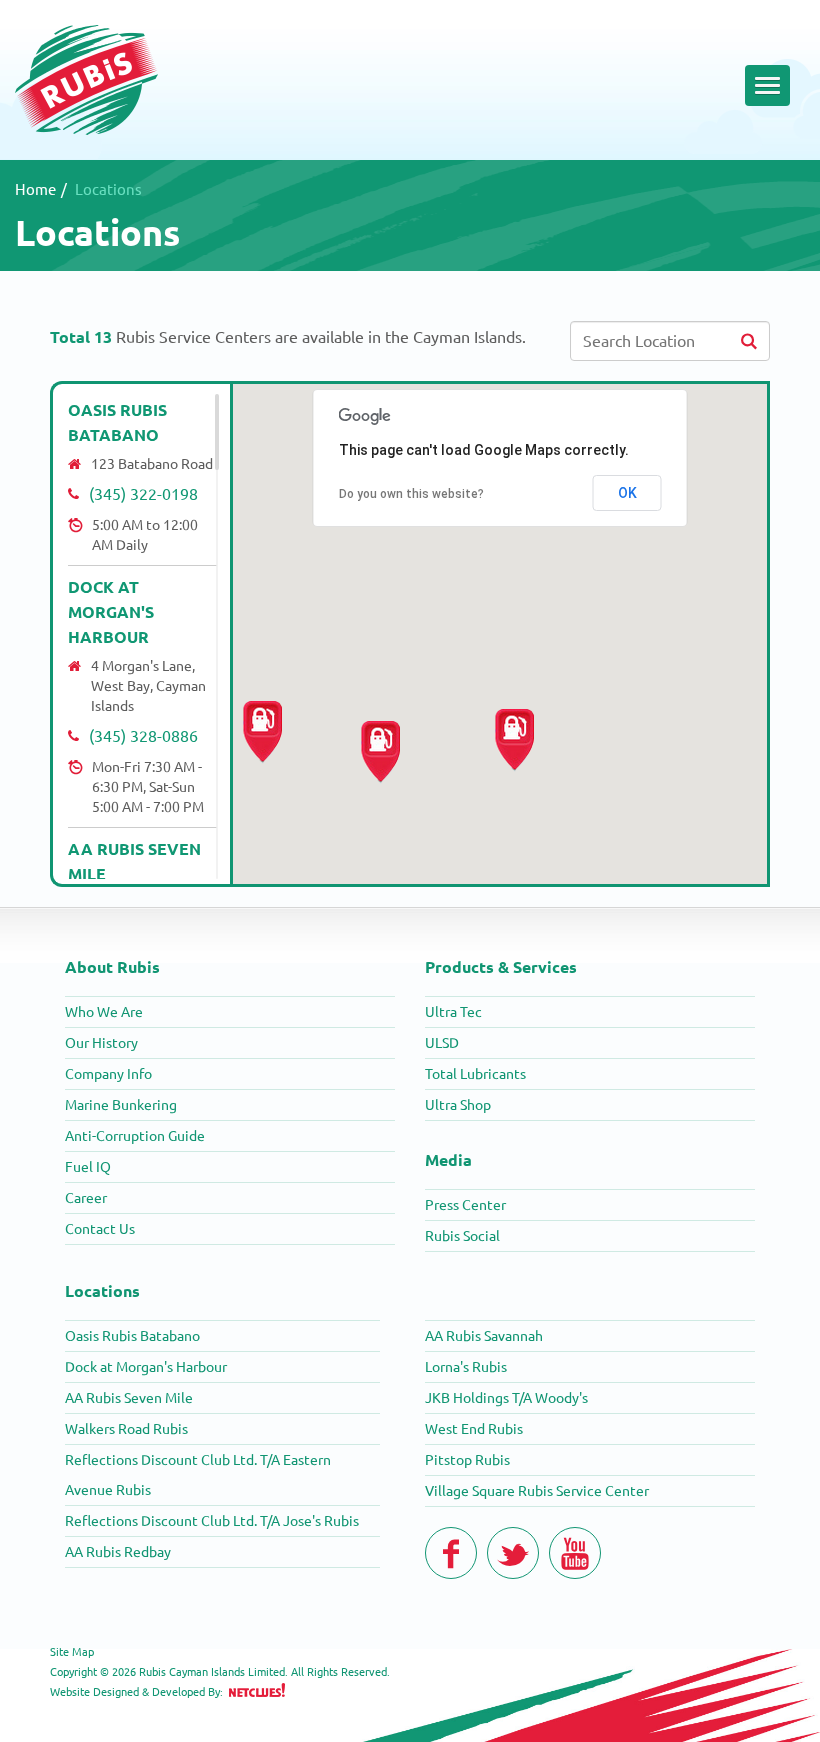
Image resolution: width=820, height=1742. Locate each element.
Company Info (108, 1074)
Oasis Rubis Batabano (132, 1336)
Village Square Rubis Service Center (537, 1491)
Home (35, 189)
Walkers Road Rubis (126, 1429)
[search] (748, 341)
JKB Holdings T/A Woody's (506, 1398)
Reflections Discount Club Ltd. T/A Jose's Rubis (212, 1521)
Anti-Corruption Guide (135, 1136)
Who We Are (104, 1012)
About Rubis (112, 967)
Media (448, 1160)
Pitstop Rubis (467, 1460)
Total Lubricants (475, 1074)
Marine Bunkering (121, 1105)
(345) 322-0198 (143, 494)
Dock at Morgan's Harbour (111, 612)
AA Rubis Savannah (484, 1336)
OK (627, 493)
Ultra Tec (453, 1012)
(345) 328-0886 (143, 736)
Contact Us (100, 1229)
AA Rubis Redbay (118, 1552)
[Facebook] (451, 1553)
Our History (101, 1043)
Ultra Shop (458, 1105)
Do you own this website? (411, 494)
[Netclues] (257, 1690)
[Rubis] (86, 79)
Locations (102, 1291)
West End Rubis (474, 1429)
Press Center (465, 1205)
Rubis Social (462, 1236)
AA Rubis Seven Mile (129, 1398)
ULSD (442, 1043)
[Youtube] (575, 1553)
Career (86, 1198)
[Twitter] (513, 1553)
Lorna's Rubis (466, 1367)
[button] (262, 733)
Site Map (72, 1652)
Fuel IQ (88, 1167)
